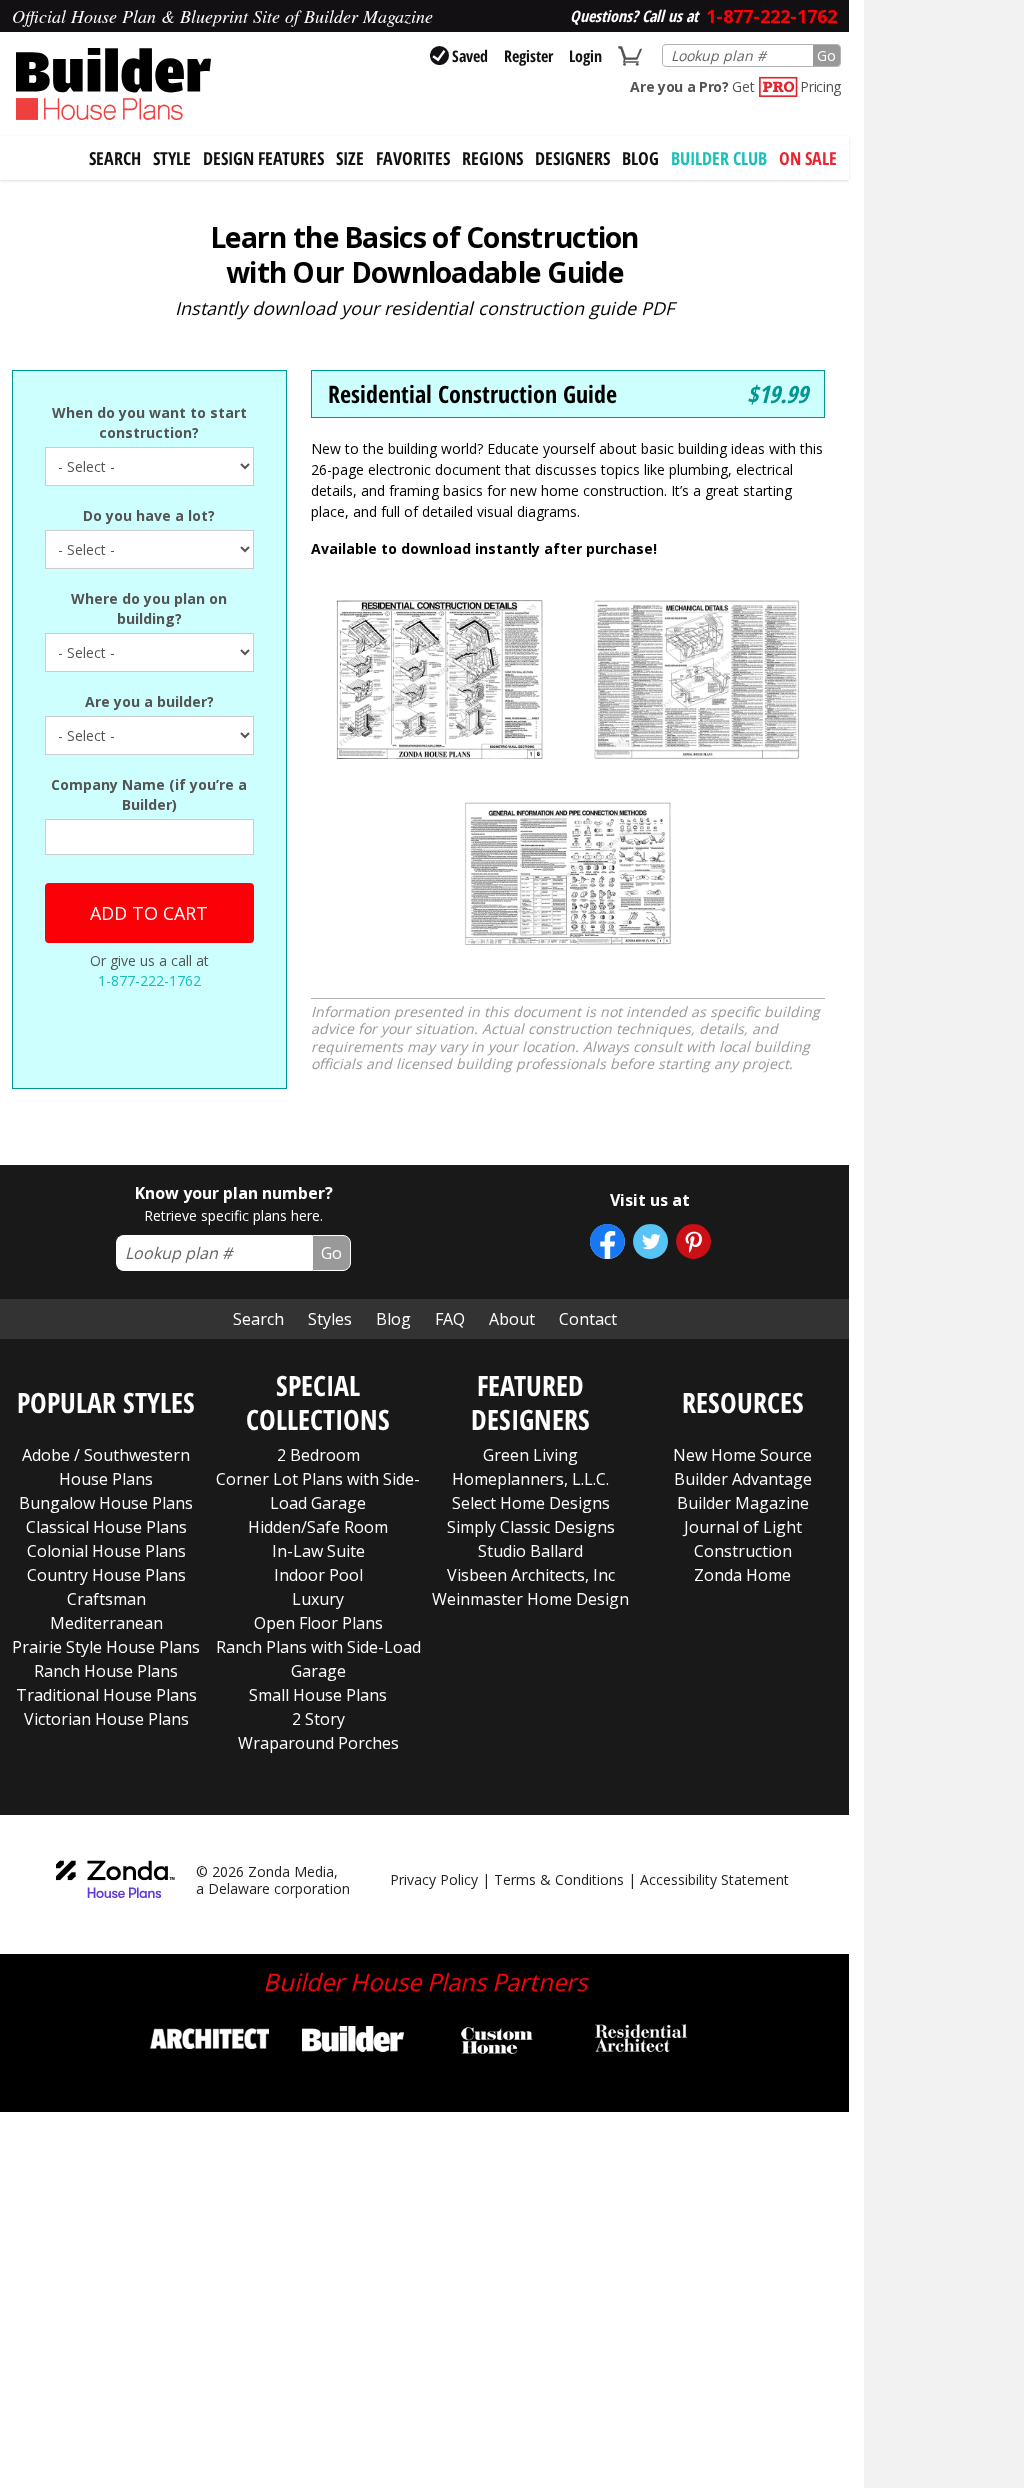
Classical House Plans (106, 1527)
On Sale (808, 158)
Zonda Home (742, 1575)
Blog (640, 158)
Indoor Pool (318, 1575)
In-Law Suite (318, 1551)
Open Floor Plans (318, 1623)
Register (528, 56)
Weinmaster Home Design (530, 1599)
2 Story (318, 1719)
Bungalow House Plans (106, 1503)
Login (585, 56)
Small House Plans (318, 1695)
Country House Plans (106, 1575)
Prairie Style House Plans (106, 1647)
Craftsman (106, 1599)
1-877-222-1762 (149, 980)
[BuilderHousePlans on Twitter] (650, 1241)
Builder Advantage (743, 1479)
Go (826, 55)
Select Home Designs (531, 1503)
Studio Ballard (530, 1551)
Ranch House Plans (106, 1671)
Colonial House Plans (106, 1551)
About (512, 1319)
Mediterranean (106, 1623)
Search (258, 1319)
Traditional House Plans (106, 1695)
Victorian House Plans (106, 1719)
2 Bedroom (318, 1455)
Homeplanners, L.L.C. (530, 1479)
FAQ (450, 1319)
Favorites (413, 158)
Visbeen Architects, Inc (531, 1575)
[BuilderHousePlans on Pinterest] (693, 1241)
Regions (492, 158)
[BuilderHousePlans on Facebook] (607, 1241)
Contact (588, 1319)
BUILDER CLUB (719, 158)
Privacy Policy (434, 1879)
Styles (330, 1319)
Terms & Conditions (559, 1879)
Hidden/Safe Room (318, 1527)
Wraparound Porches (318, 1743)
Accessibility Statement (714, 1879)
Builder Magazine (743, 1503)
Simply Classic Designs (531, 1527)
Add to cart (149, 913)
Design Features (263, 158)
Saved (470, 56)
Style (172, 158)
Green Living (530, 1455)
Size (350, 158)
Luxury (318, 1599)
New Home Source (742, 1455)
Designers (572, 158)
